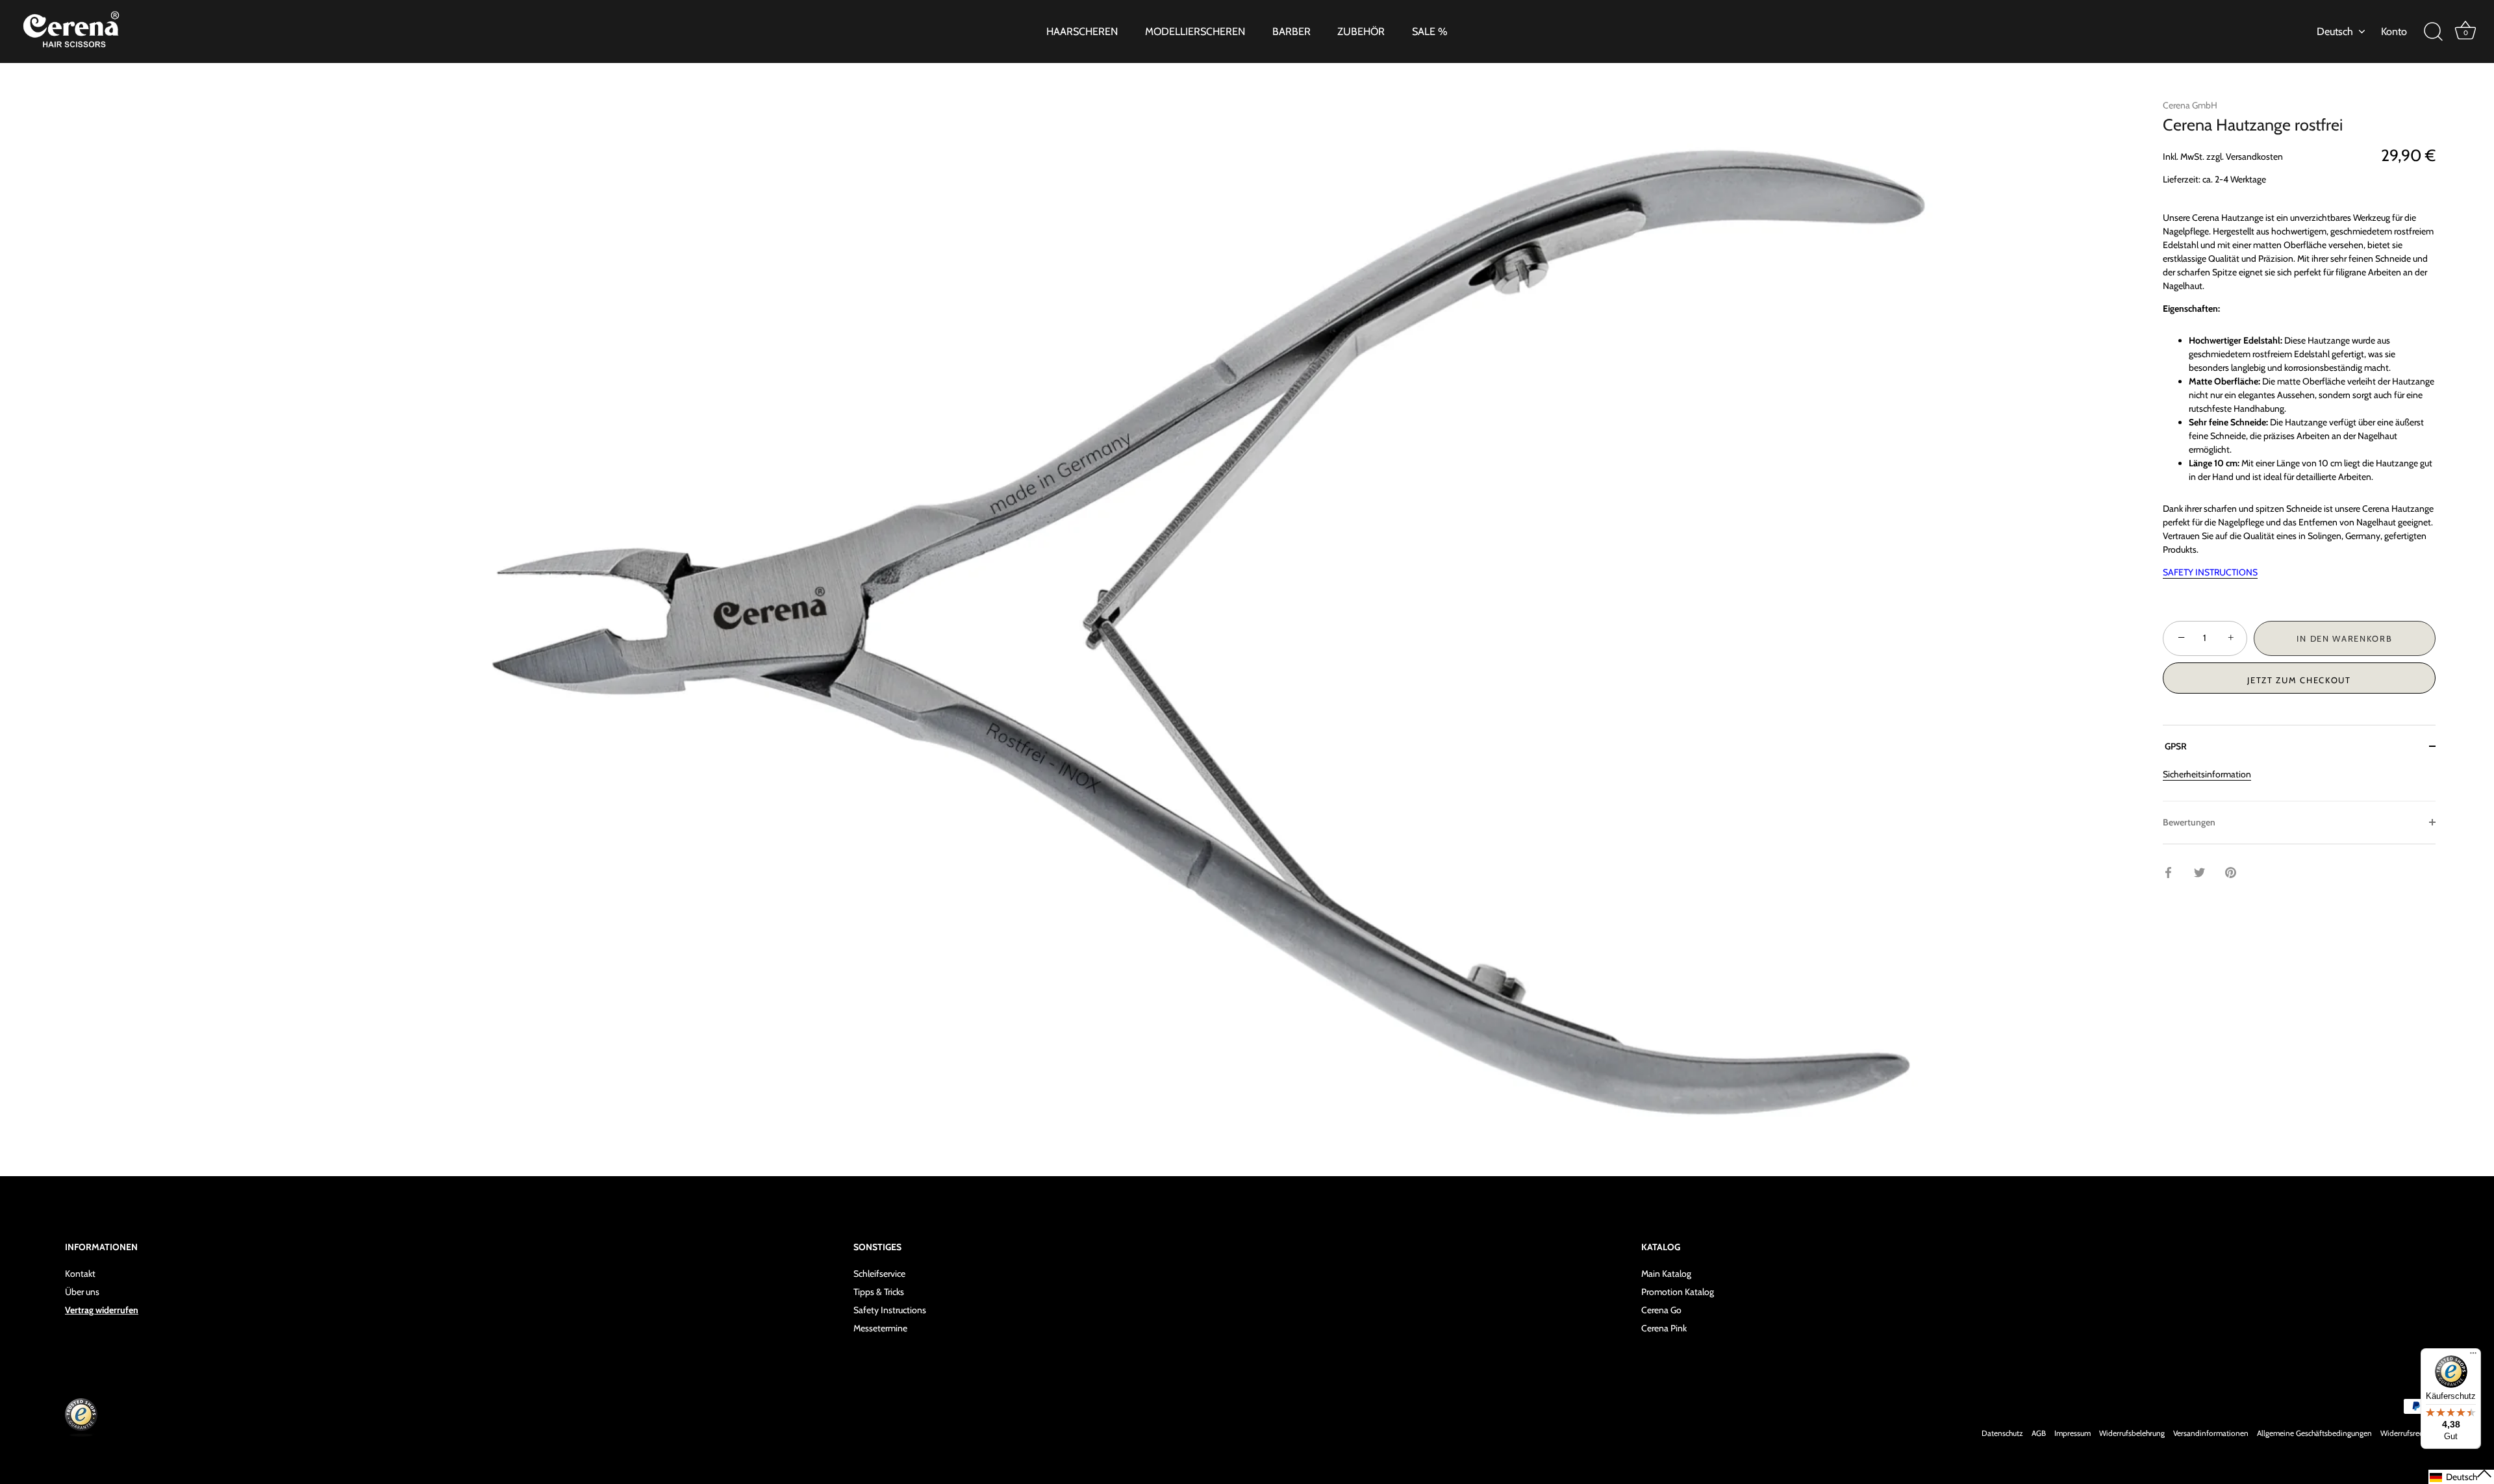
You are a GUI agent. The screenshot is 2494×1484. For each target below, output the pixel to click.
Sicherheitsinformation (2207, 774)
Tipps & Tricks (879, 1292)
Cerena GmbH (2190, 105)
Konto (2394, 31)
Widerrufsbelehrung (2132, 1433)
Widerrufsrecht (2405, 1433)
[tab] (2299, 784)
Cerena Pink (1664, 1328)
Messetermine (880, 1328)
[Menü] (2473, 1356)
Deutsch (2335, 31)
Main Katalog (1666, 1274)
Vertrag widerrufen (102, 1310)
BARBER (1291, 31)
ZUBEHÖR (1361, 31)
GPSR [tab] (2175, 746)
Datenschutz (2002, 1433)
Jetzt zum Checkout (2299, 680)
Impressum (2072, 1433)
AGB (2039, 1433)
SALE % (1430, 31)
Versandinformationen (2211, 1433)
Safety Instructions (890, 1310)
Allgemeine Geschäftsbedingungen (2314, 1433)
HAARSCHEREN (1082, 31)
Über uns (82, 1292)
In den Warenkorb (2344, 638)
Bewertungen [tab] (2189, 822)
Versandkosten (2254, 157)
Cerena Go (1661, 1310)
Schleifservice (879, 1274)
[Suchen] (2433, 32)
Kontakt (80, 1274)
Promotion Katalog (1678, 1292)
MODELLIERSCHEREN (1195, 31)
